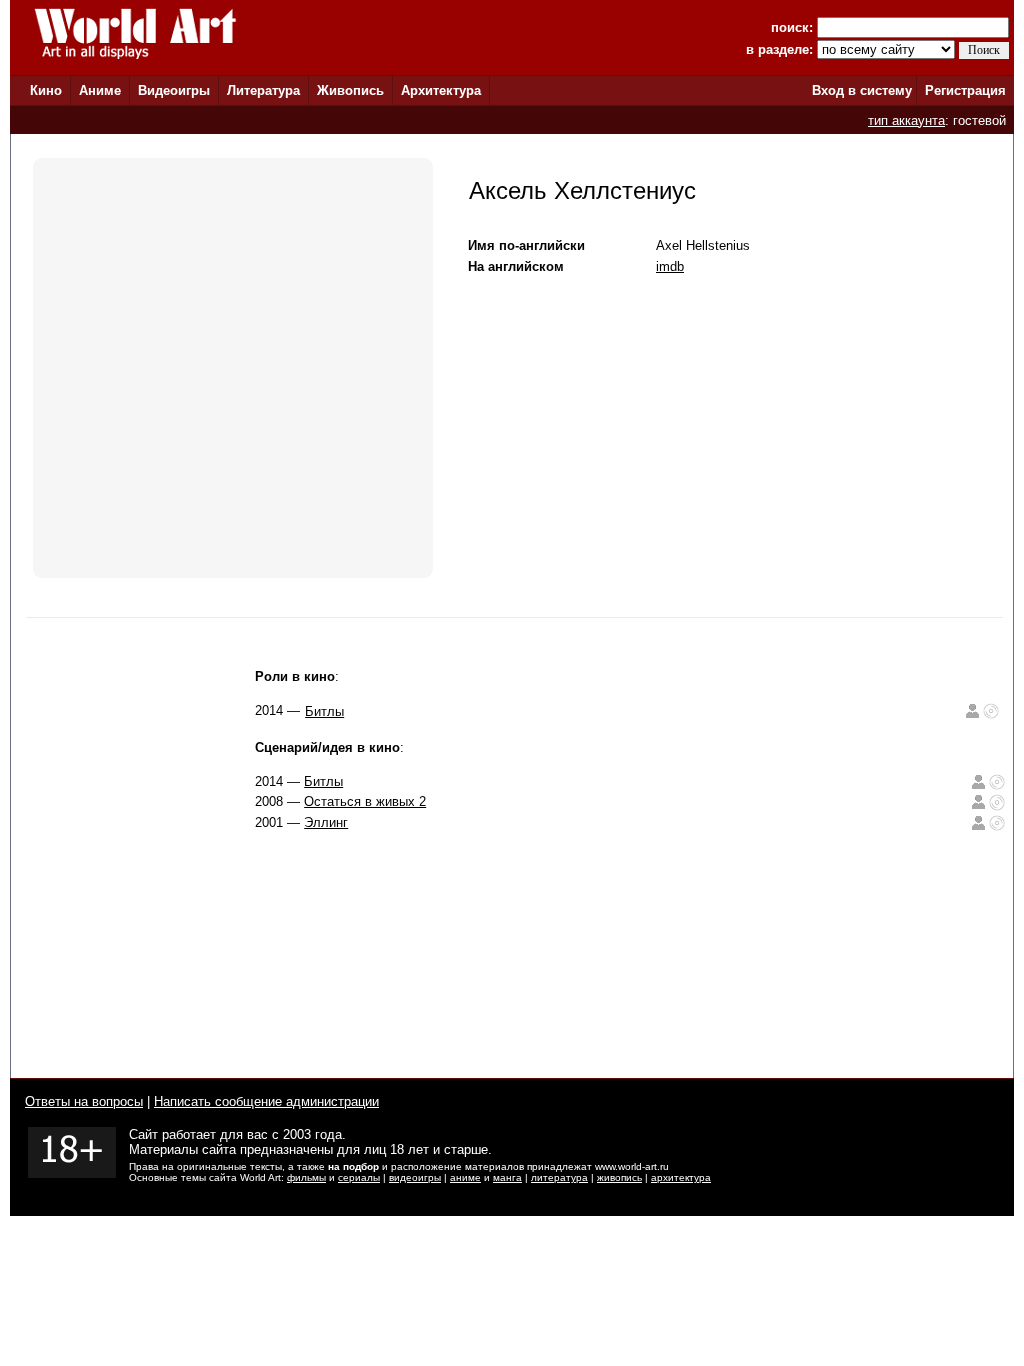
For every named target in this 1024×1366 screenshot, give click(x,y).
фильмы (306, 1177)
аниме (465, 1177)
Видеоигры (174, 90)
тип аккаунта (906, 120)
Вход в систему (862, 90)
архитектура (681, 1177)
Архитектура (441, 90)
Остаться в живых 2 (365, 801)
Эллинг (326, 822)
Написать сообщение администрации (266, 1101)
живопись (619, 1177)
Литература (263, 90)
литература (559, 1177)
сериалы (359, 1177)
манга (507, 1177)
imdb (670, 266)
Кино (46, 90)
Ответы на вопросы (84, 1101)
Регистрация (965, 90)
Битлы (324, 711)
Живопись (350, 90)
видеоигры (415, 1177)
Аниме (100, 90)
